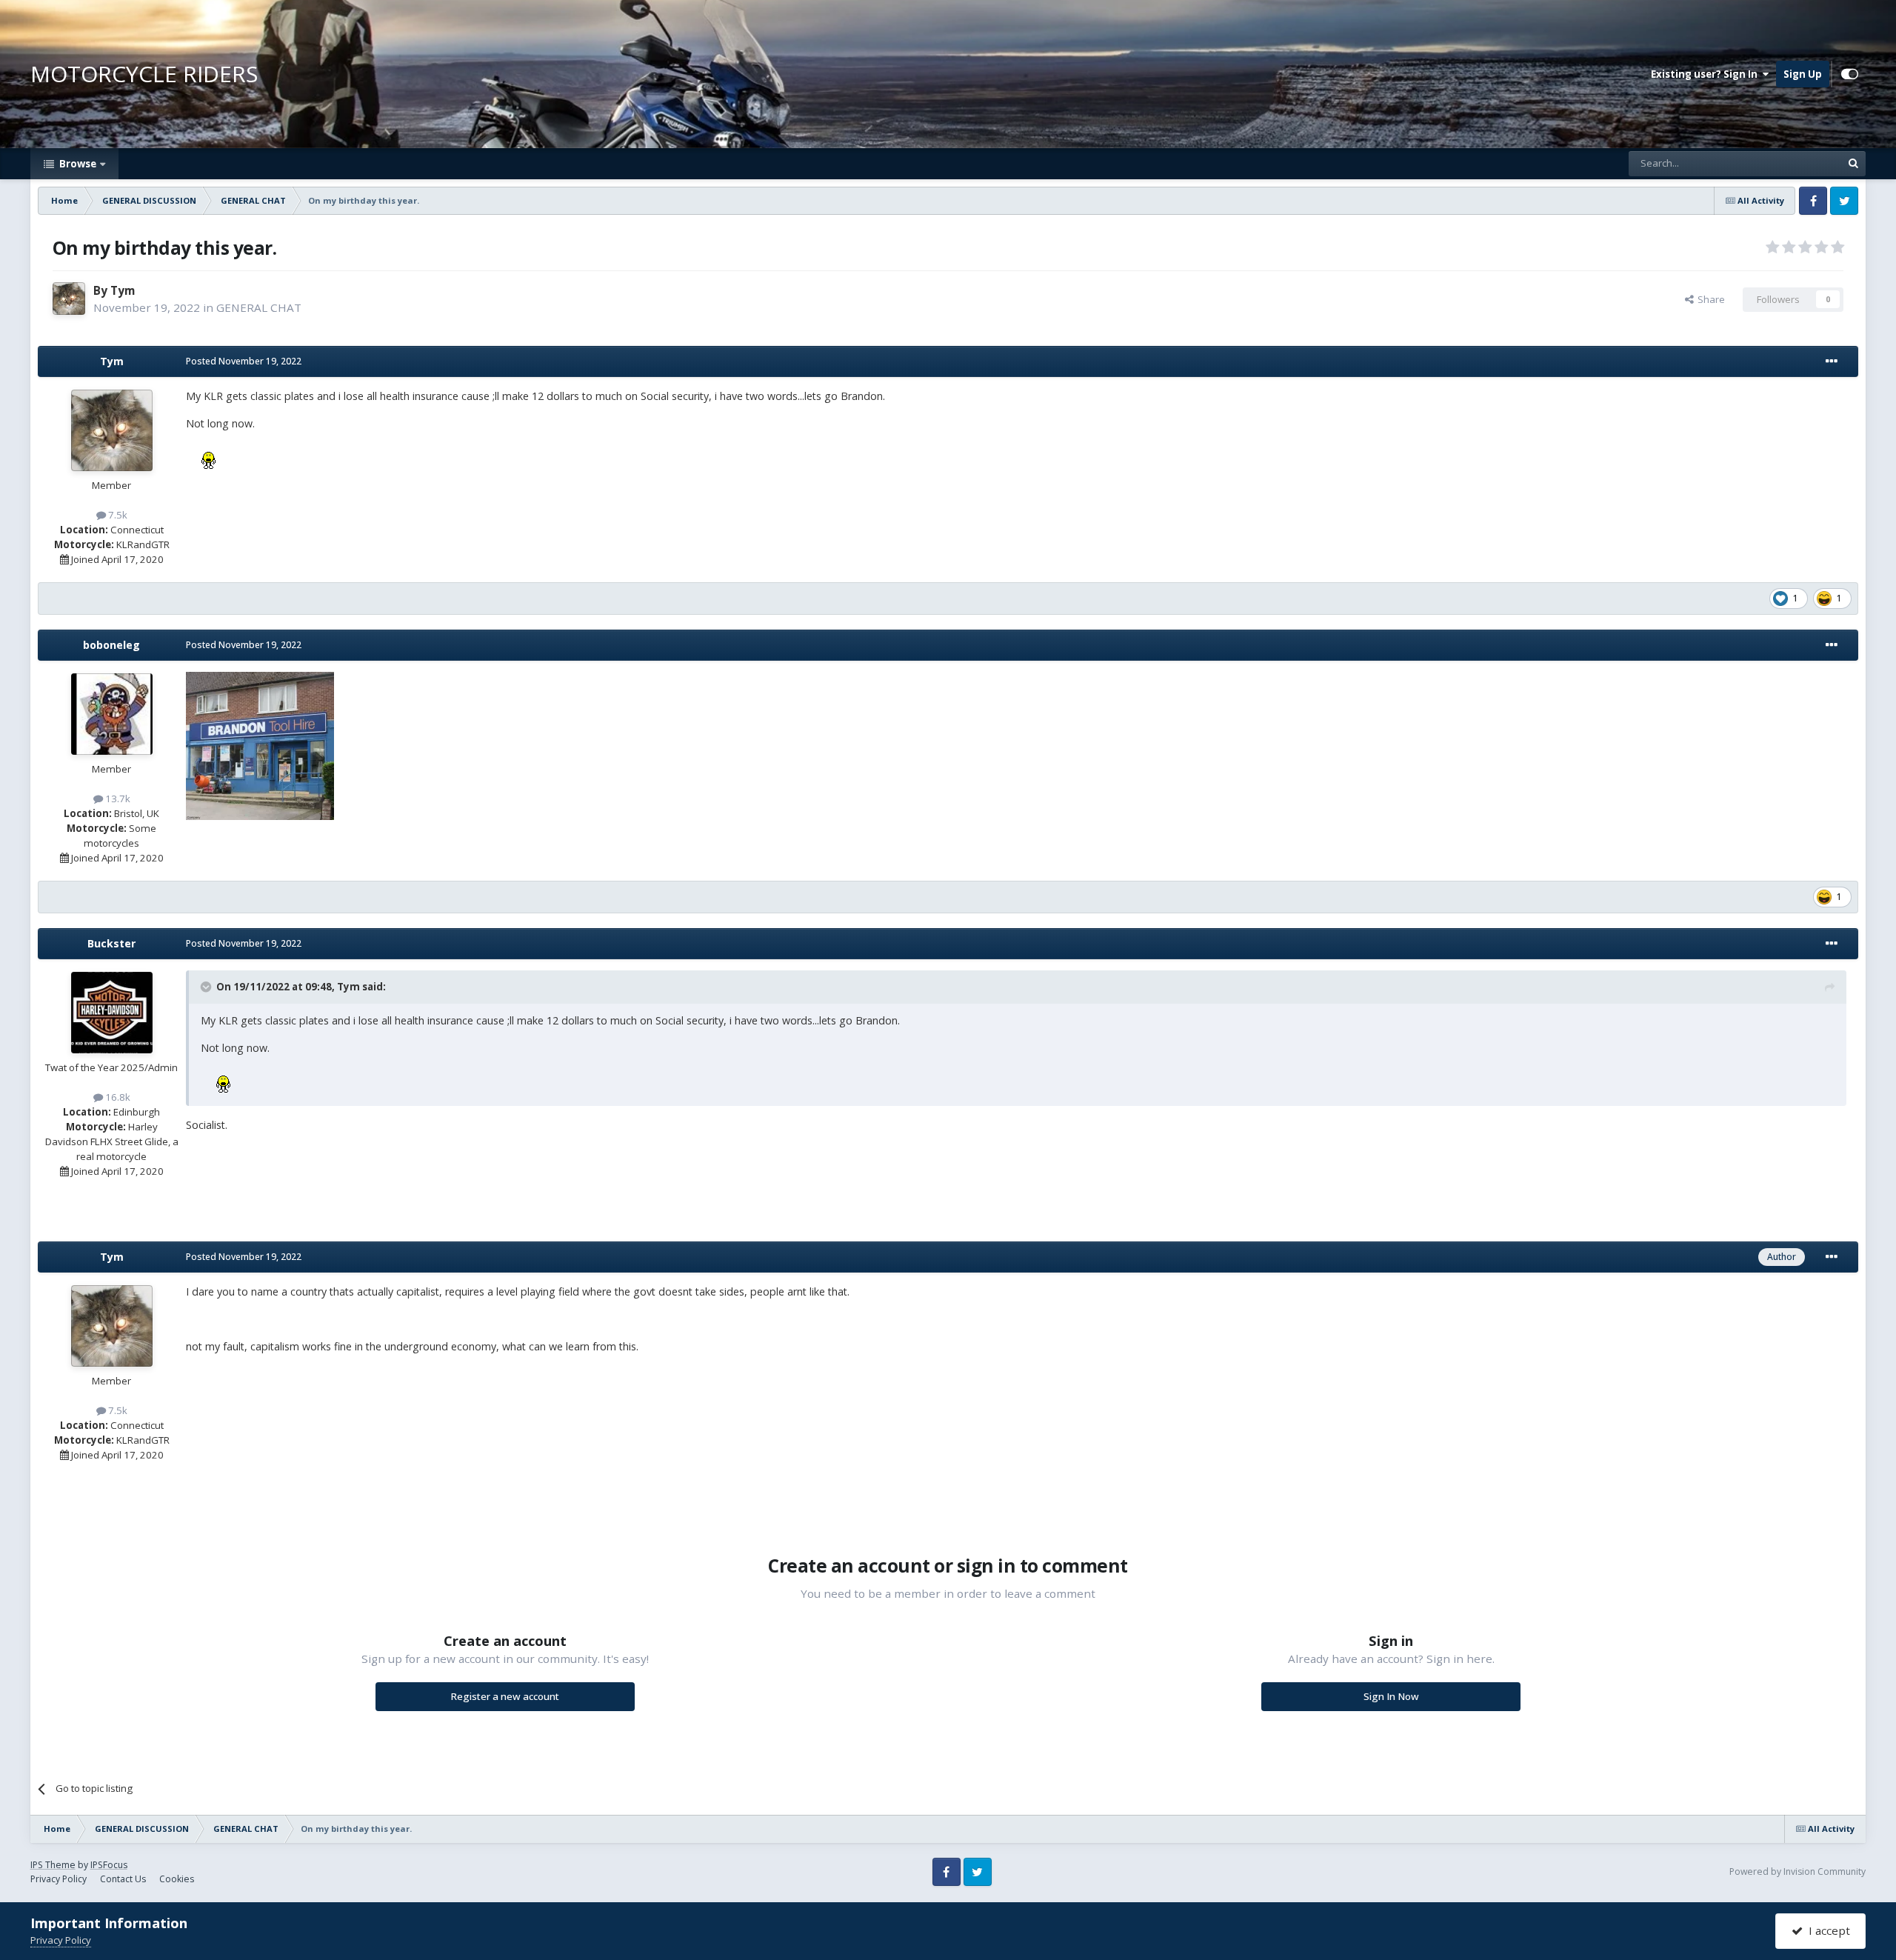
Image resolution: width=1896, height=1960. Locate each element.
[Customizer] (1850, 74)
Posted (244, 361)
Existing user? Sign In (1706, 74)
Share (1709, 299)
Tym (123, 290)
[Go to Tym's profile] (69, 299)
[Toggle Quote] (207, 987)
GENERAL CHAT (259, 307)
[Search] (1853, 164)
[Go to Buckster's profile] (112, 1013)
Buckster (111, 943)
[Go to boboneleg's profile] (112, 714)
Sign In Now (1391, 1696)
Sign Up (1803, 74)
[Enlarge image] (260, 745)
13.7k (117, 799)
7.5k (117, 515)
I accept (1826, 1930)
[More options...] (1832, 361)
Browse (77, 164)
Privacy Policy (59, 1879)
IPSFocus (109, 1865)
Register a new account (505, 1696)
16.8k (117, 1097)
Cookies (177, 1879)
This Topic (1799, 163)
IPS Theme (53, 1865)
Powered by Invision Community (1797, 1871)
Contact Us (123, 1879)
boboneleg (111, 645)
